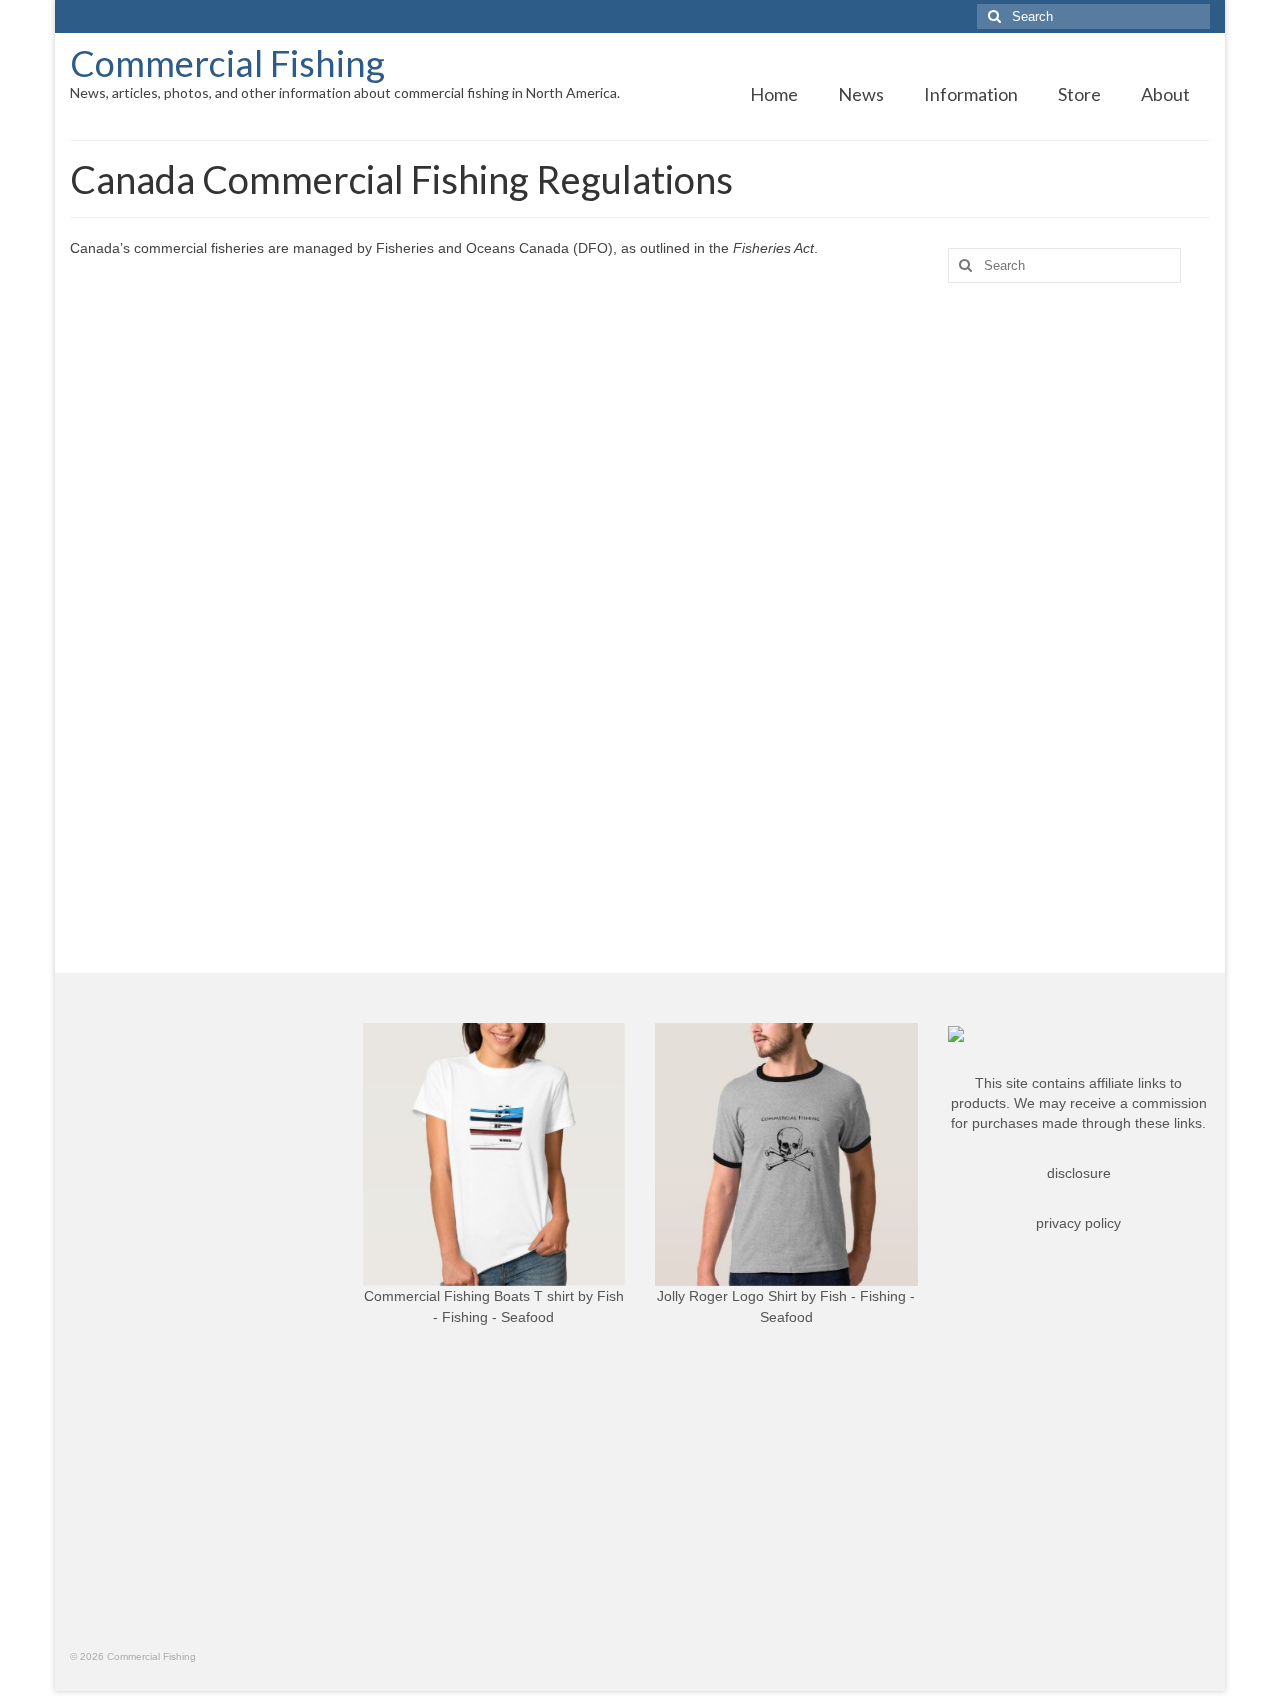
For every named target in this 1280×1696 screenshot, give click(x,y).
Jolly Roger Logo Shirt (727, 1296)
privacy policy (1078, 1223)
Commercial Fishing (227, 63)
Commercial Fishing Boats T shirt (469, 1296)
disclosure (1079, 1173)
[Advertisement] (1079, 613)
